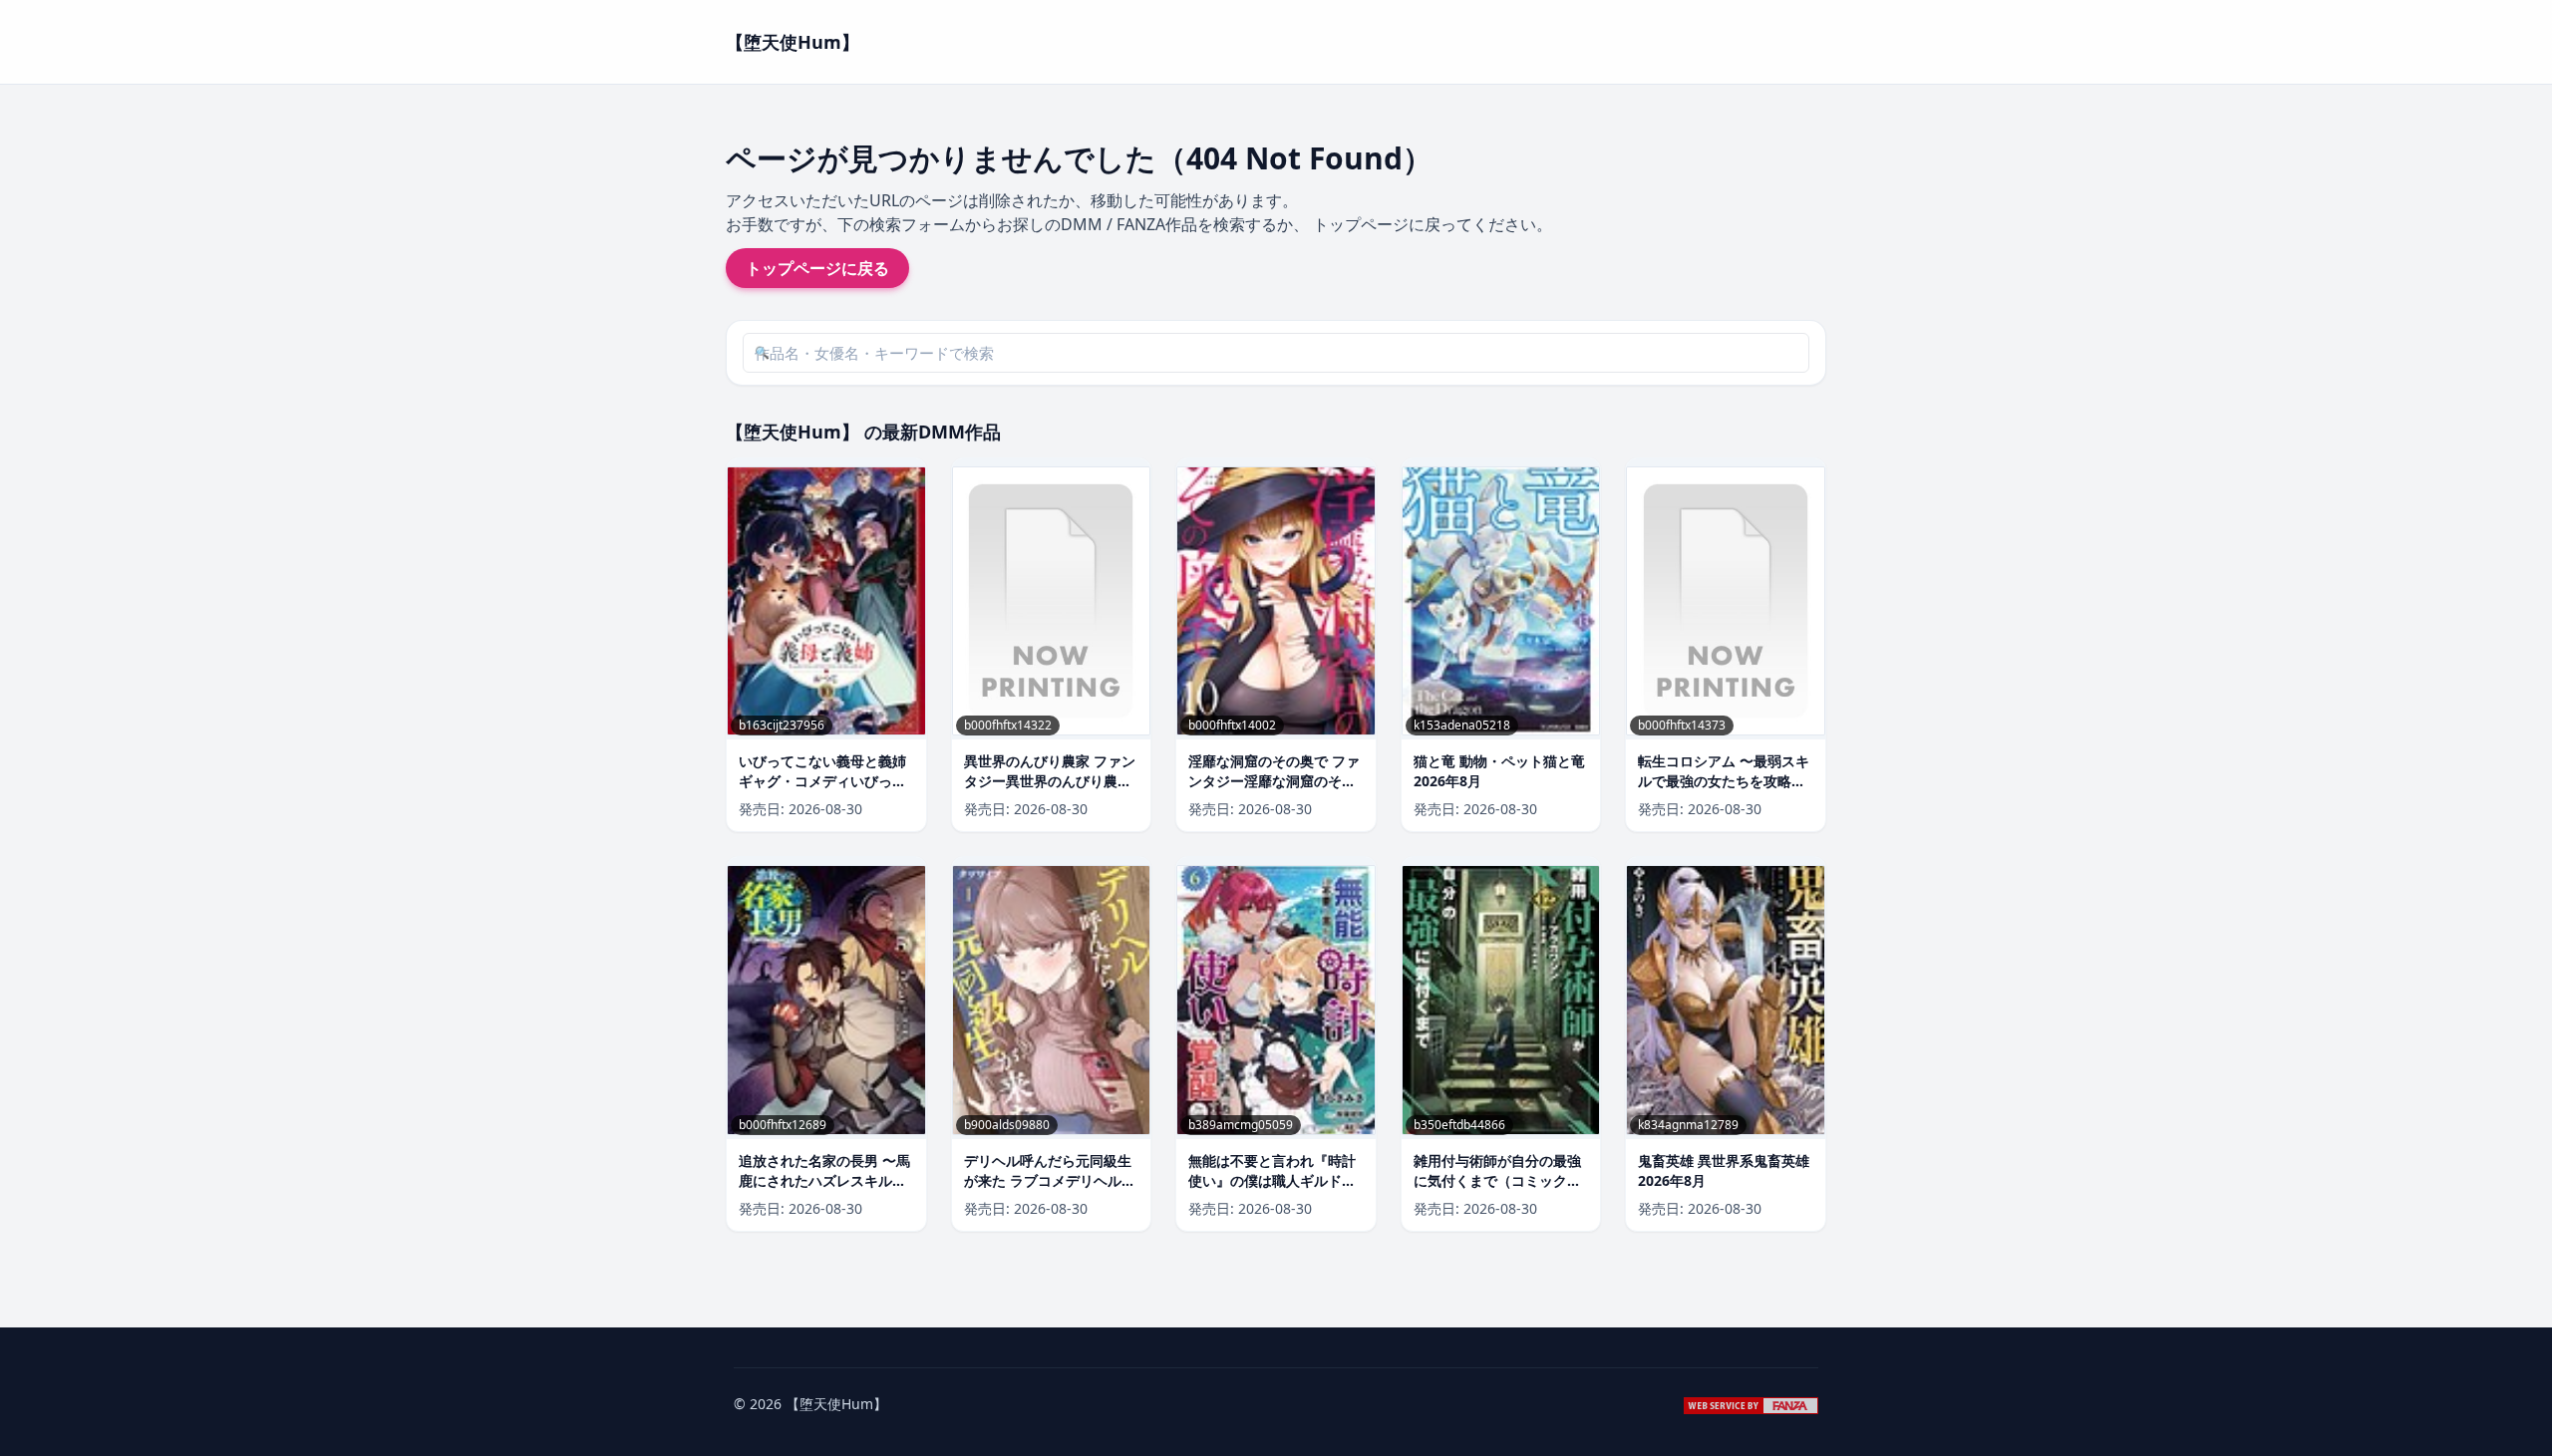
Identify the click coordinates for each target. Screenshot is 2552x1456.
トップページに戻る (817, 268)
